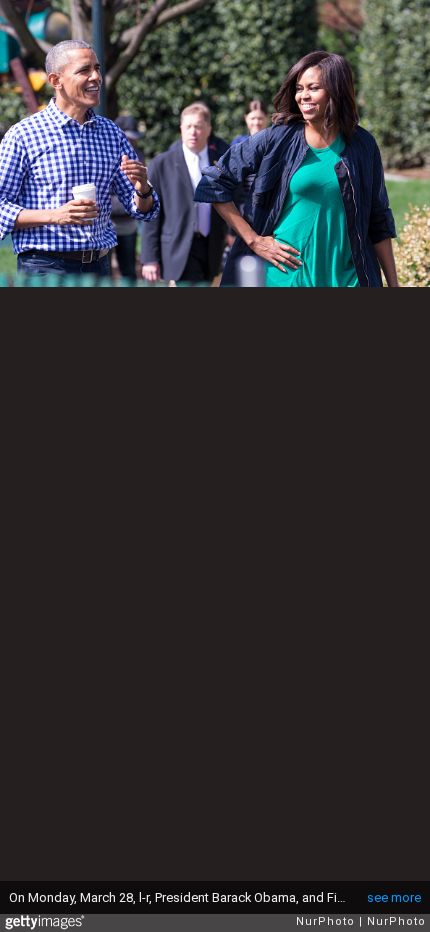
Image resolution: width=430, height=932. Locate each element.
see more (394, 897)
